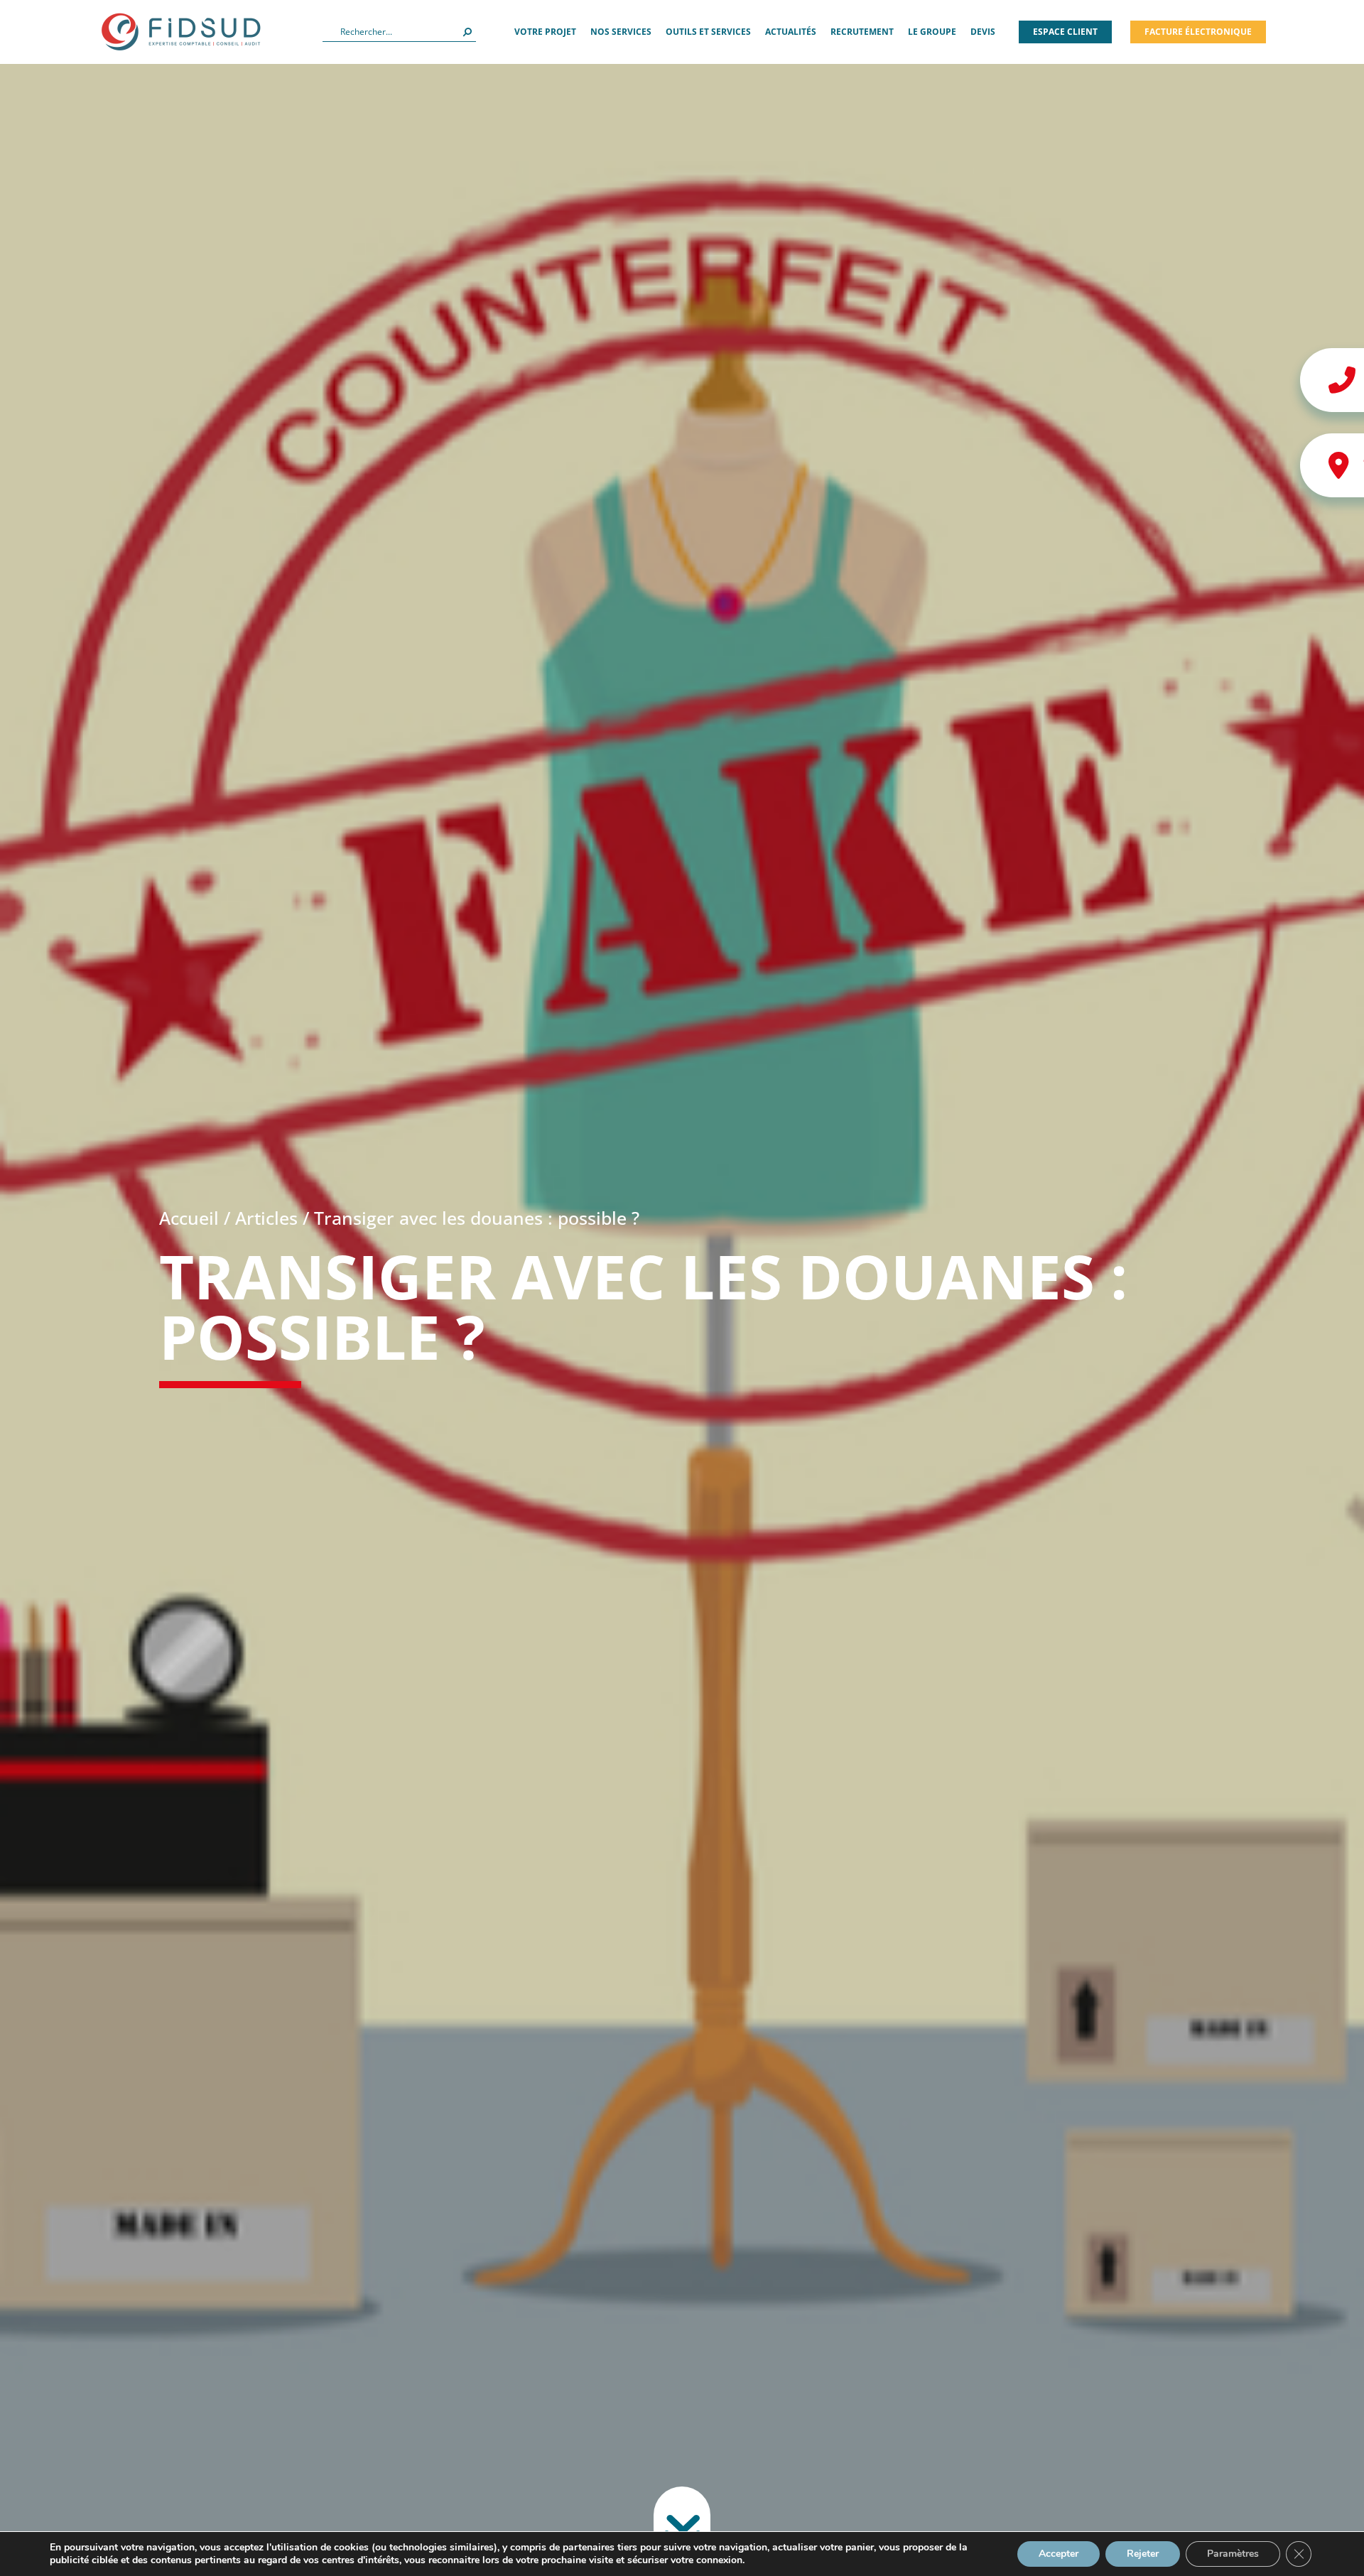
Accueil (189, 1218)
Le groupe (932, 32)
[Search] (467, 32)
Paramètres (1233, 2554)
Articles (266, 1218)
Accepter (1059, 2554)
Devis (983, 32)
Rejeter (1143, 2554)
